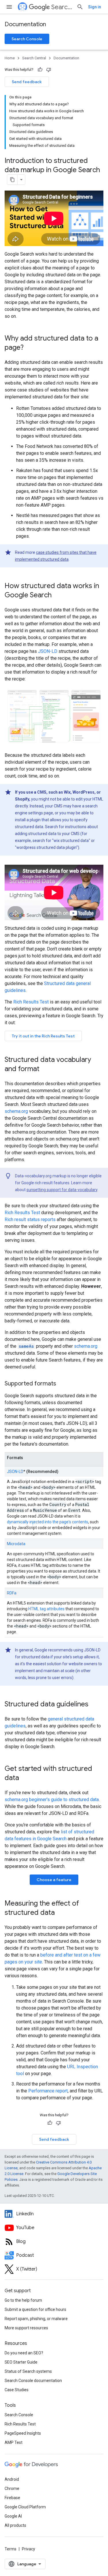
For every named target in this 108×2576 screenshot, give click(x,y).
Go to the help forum (23, 2300)
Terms (11, 2549)
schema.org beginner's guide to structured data (52, 1800)
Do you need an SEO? (24, 2353)
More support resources (26, 2328)
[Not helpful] (49, 70)
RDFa (12, 1593)
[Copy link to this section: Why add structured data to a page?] (29, 348)
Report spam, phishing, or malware (36, 2319)
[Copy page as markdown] (12, 180)
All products (15, 2525)
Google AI (13, 2516)
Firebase (12, 2498)
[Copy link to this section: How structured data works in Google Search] (57, 596)
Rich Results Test (31, 1002)
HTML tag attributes (46, 1609)
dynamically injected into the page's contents (48, 1522)
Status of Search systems (28, 2371)
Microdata (16, 1544)
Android (12, 2479)
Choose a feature (54, 1880)
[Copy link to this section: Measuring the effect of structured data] (60, 1913)
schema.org (16, 1111)
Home (10, 58)
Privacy (29, 2549)
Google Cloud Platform (25, 2507)
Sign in (95, 7)
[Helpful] (40, 70)
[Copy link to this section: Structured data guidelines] (94, 1705)
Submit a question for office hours (35, 2309)
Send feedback (27, 82)
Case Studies (17, 2390)
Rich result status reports (30, 1219)
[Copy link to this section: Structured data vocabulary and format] (45, 1069)
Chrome (12, 2488)
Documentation (25, 24)
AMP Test (14, 2442)
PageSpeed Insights (23, 2433)
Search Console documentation (33, 2381)
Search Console (27, 39)
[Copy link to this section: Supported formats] (63, 1384)
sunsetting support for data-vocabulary (62, 1190)
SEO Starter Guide (21, 2362)
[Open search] (80, 7)
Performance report (48, 2091)
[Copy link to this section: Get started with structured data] (25, 1778)
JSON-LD (48, 651)
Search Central (62, 7)
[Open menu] (9, 7)
